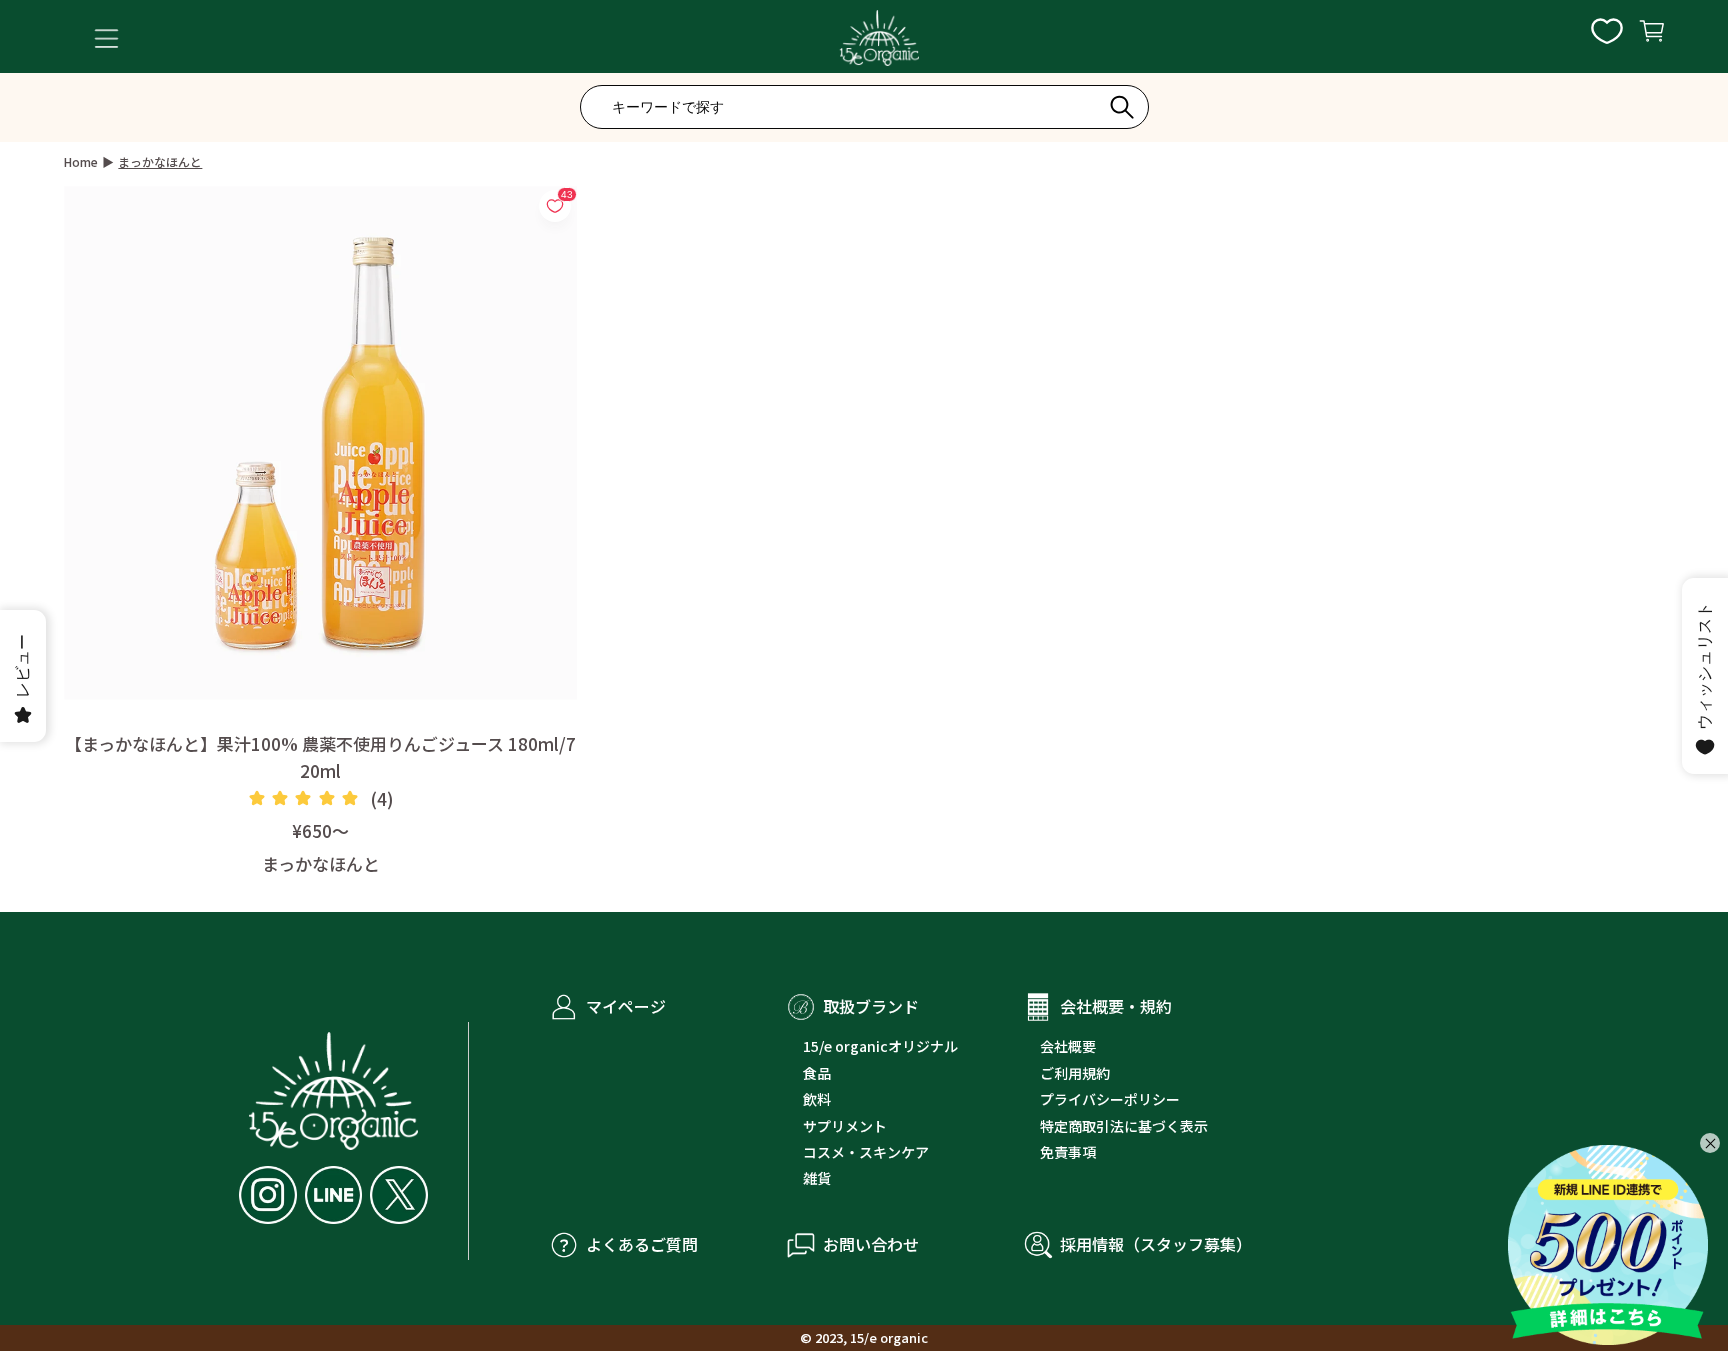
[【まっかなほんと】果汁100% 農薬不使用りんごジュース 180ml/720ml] (320, 442)
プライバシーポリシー (1110, 1099)
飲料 (817, 1099)
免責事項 (1068, 1152)
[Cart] (1651, 38)
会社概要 (1068, 1046)
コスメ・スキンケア (866, 1152)
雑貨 (817, 1178)
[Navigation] (106, 38)
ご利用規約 (1075, 1073)
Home (81, 161)
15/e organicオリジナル (880, 1046)
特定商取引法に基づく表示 (1124, 1126)
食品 (817, 1073)
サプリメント (845, 1126)
